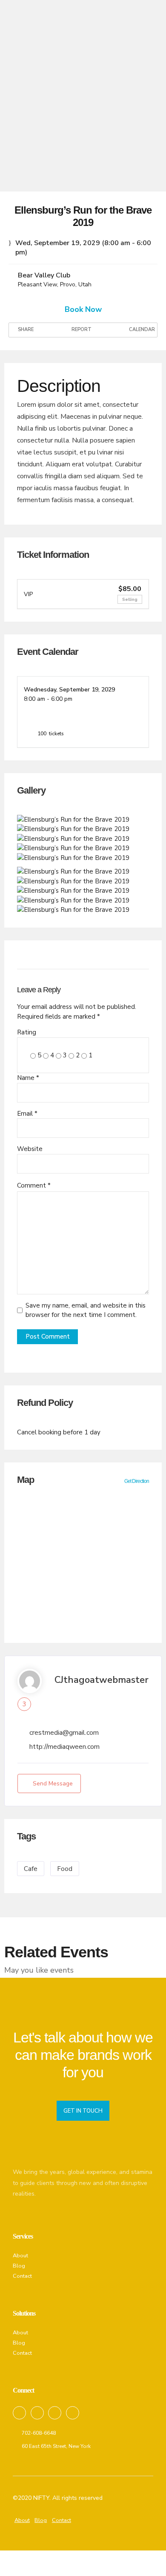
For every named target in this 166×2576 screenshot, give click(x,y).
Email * (27, 1114)
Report (81, 330)
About (20, 2256)
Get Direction (137, 1481)
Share (25, 330)
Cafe (31, 1869)
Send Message (53, 1783)
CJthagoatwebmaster (102, 1680)
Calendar (141, 330)
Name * (28, 1078)
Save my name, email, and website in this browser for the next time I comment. (86, 1310)
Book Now (83, 309)
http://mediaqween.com (64, 1747)
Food (65, 1869)
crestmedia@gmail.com (64, 1733)
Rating (27, 1032)
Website (30, 1149)
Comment (34, 1185)
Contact (22, 2276)
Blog (19, 2266)
